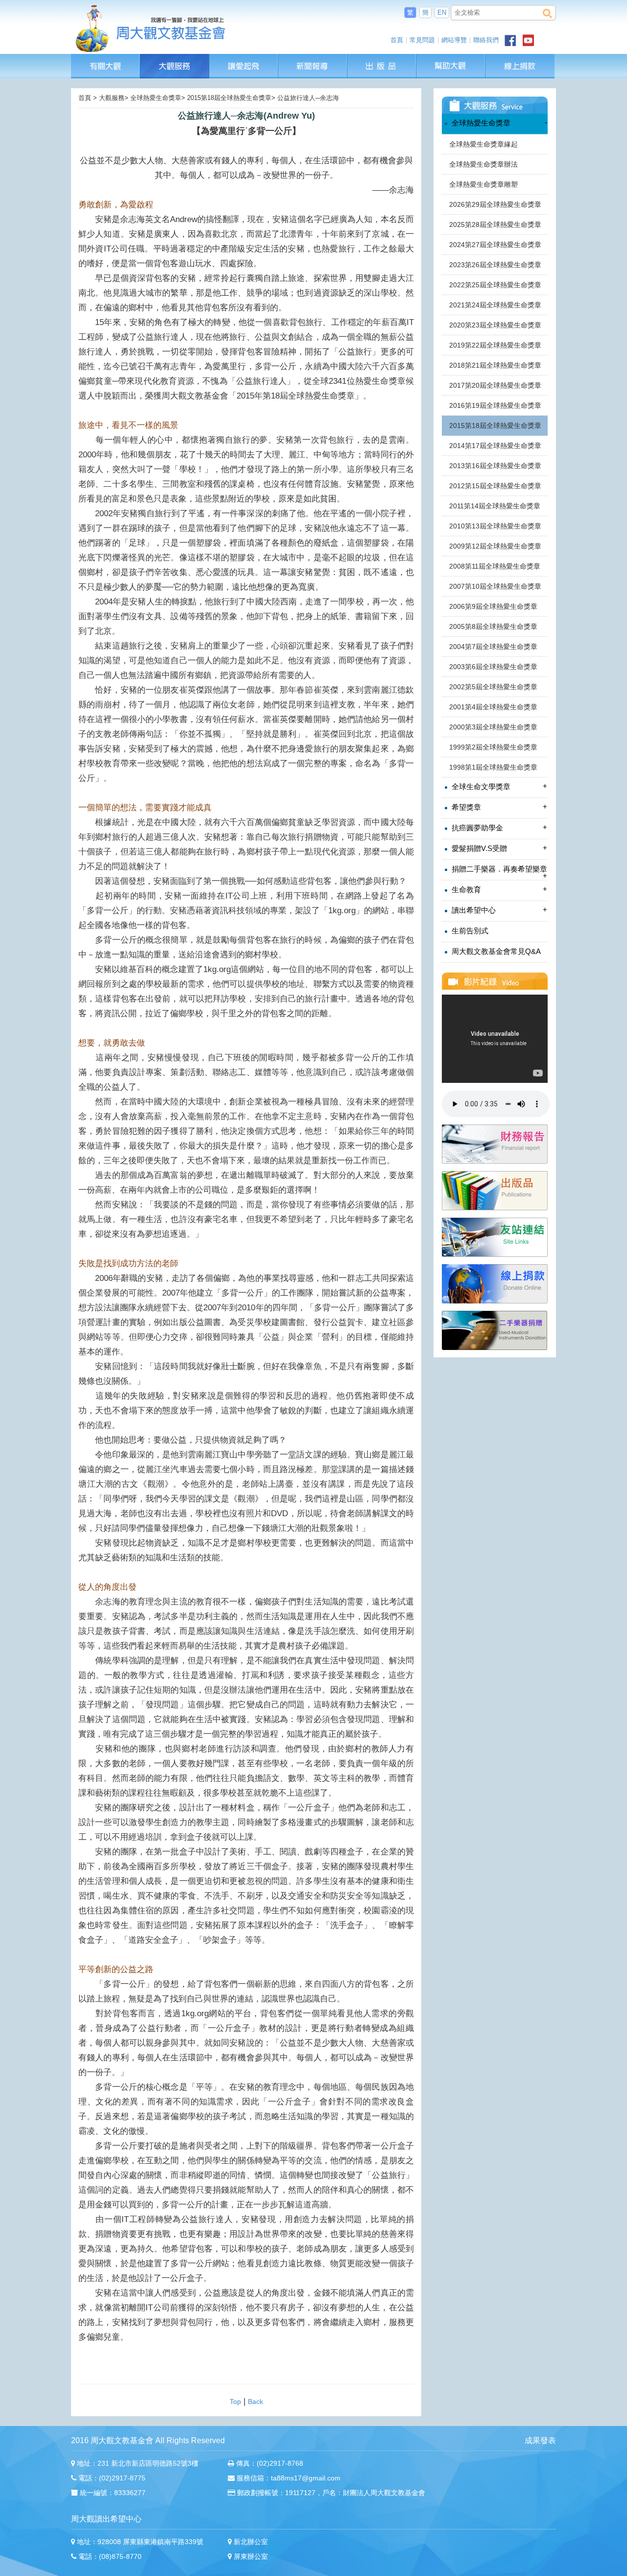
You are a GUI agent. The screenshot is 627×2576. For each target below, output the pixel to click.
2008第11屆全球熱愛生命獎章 (495, 566)
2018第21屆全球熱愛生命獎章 (495, 365)
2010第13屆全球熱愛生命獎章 (495, 526)
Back (255, 2401)
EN (442, 13)
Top (235, 2401)
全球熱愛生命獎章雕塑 (483, 184)
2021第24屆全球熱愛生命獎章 (495, 305)
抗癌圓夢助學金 (498, 827)
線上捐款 (520, 66)
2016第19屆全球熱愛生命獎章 (495, 405)
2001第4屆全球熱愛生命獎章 (493, 707)
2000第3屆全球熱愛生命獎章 (493, 727)
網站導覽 (454, 40)
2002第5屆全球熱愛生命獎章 (493, 687)
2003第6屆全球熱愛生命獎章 (493, 667)
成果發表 (540, 2440)
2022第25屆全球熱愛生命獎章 (495, 285)
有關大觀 (106, 59)
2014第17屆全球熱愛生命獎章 (495, 446)
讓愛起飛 (244, 59)
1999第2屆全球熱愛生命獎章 (493, 747)
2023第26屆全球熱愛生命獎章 (495, 265)
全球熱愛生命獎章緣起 (483, 144)
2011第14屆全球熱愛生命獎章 (495, 506)
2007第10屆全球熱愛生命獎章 (495, 586)
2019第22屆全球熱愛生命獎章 (495, 345)
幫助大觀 (451, 59)
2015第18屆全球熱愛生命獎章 (495, 425)
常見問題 (422, 40)
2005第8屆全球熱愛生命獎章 (493, 626)
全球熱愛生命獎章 (498, 123)
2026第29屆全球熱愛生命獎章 (495, 204)
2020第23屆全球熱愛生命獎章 (495, 325)
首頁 (397, 40)
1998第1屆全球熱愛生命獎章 (493, 767)
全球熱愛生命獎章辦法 (483, 164)
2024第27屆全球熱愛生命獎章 (495, 245)
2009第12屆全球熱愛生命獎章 (495, 546)
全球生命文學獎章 (498, 786)
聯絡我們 (486, 40)
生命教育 (498, 889)
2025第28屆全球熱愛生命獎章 (495, 225)
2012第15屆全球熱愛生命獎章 (495, 486)
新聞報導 (313, 59)
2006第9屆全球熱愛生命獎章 (493, 606)
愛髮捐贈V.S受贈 (498, 848)
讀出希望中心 (498, 910)
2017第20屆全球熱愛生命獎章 (495, 385)
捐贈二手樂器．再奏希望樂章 (498, 872)
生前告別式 (469, 931)
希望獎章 (498, 807)
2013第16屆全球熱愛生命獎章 (495, 466)
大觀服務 (175, 59)
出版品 (382, 59)
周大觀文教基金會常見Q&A (495, 951)
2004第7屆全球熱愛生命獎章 (493, 647)
